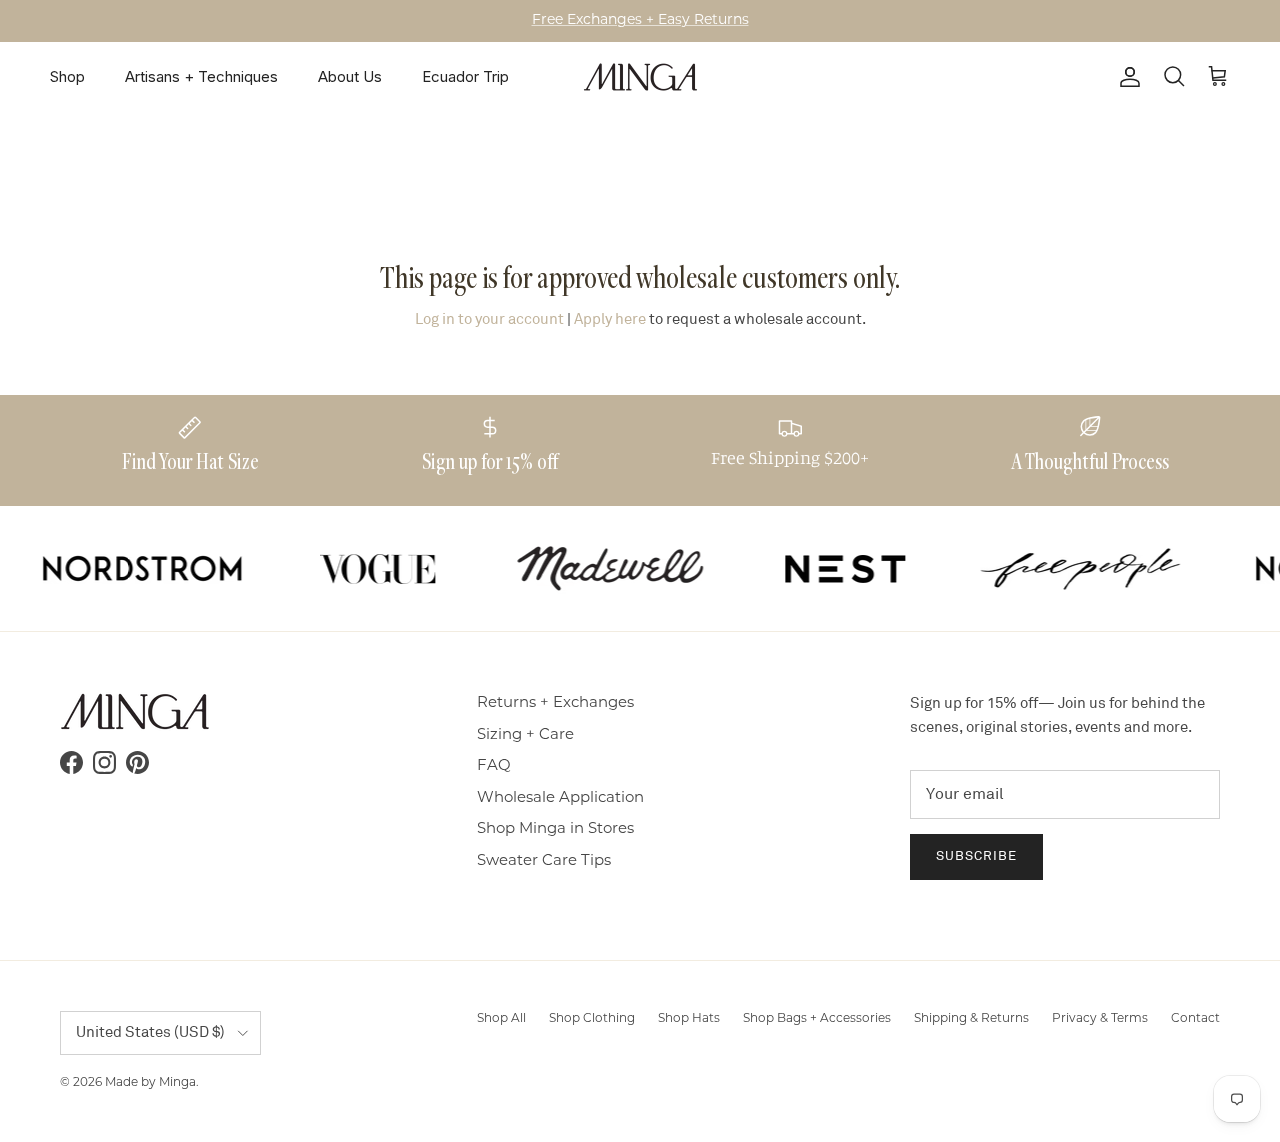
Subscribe (976, 856)
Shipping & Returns (971, 1019)
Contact (1195, 1019)
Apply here (610, 319)
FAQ (494, 766)
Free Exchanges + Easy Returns (640, 20)
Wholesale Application (560, 798)
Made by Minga (150, 1083)
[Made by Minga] (640, 77)
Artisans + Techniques (201, 76)
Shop (67, 76)
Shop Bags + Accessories (817, 1019)
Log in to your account (489, 319)
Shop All (501, 1019)
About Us (350, 76)
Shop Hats (689, 1019)
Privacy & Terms (1100, 1019)
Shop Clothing (592, 1019)
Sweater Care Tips (544, 861)
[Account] (1126, 77)
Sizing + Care (525, 735)
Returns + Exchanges (555, 703)
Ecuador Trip (465, 76)
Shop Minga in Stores (555, 829)
